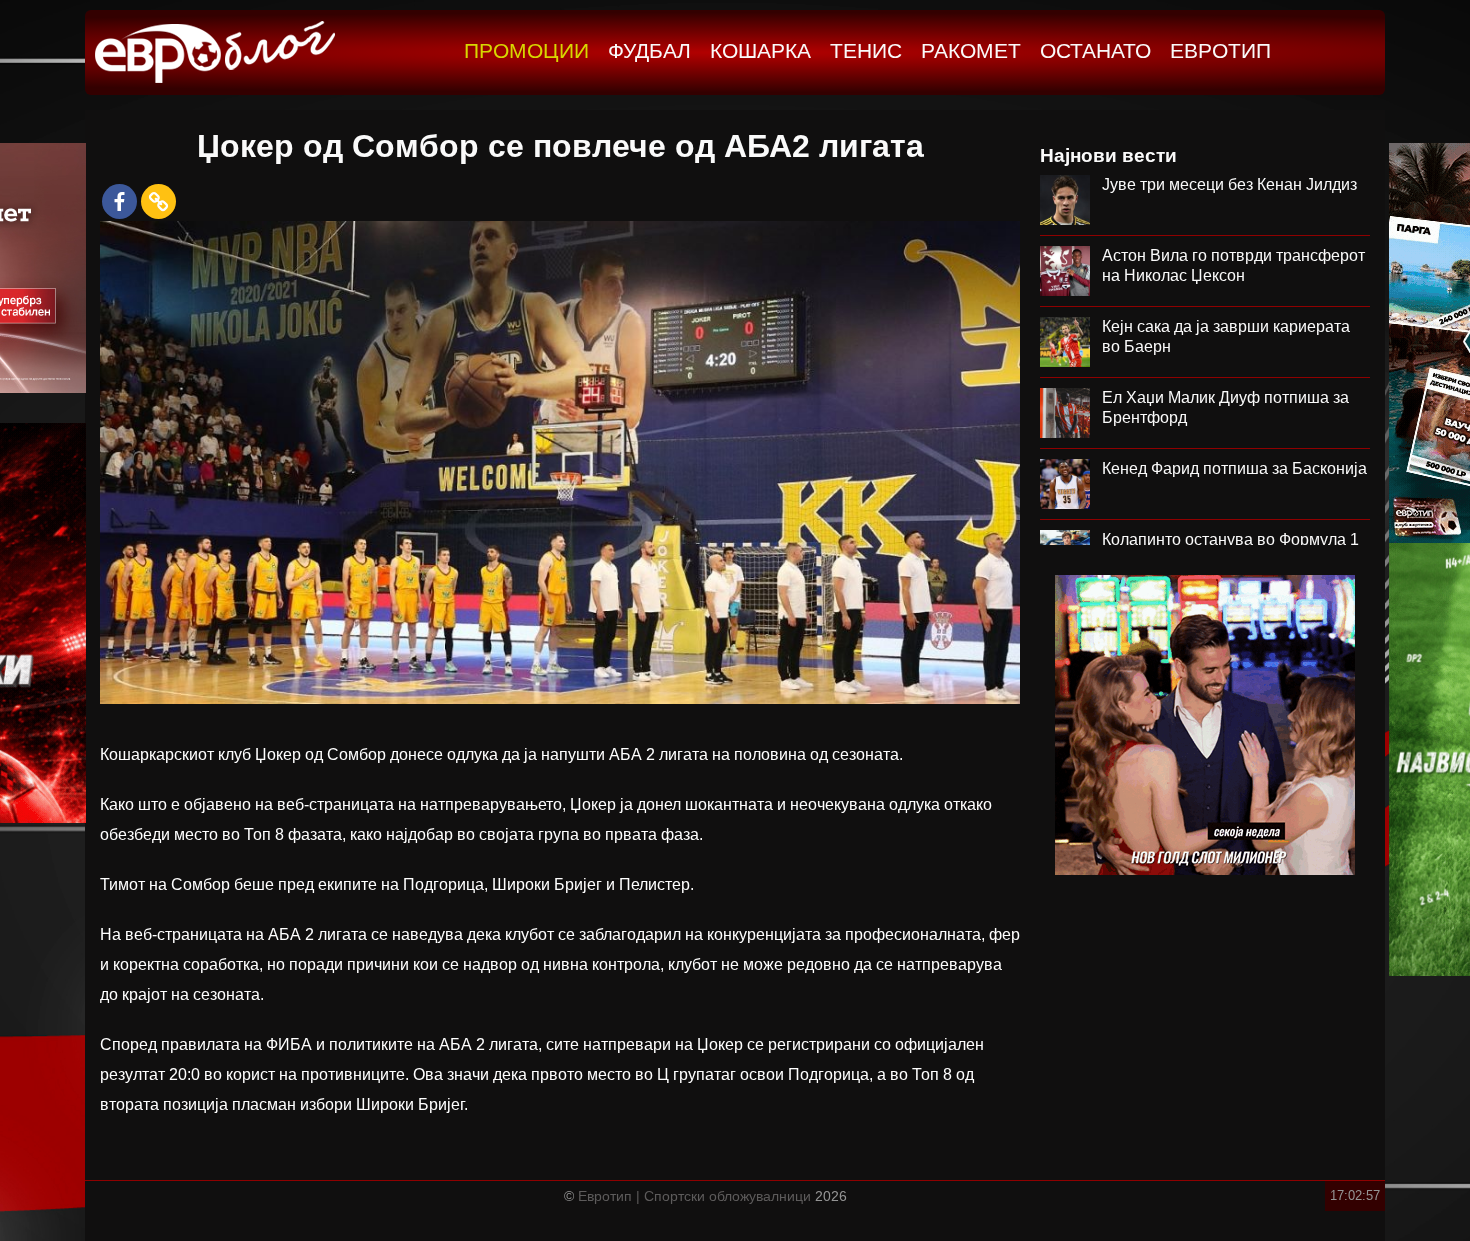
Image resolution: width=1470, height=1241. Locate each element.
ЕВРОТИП (1220, 50)
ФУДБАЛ (649, 50)
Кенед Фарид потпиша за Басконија (1234, 468)
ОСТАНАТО (1095, 50)
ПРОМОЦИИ (526, 50)
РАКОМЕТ (971, 50)
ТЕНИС (866, 50)
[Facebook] (119, 201)
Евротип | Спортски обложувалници (694, 1196)
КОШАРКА (760, 50)
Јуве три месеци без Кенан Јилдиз (1229, 184)
